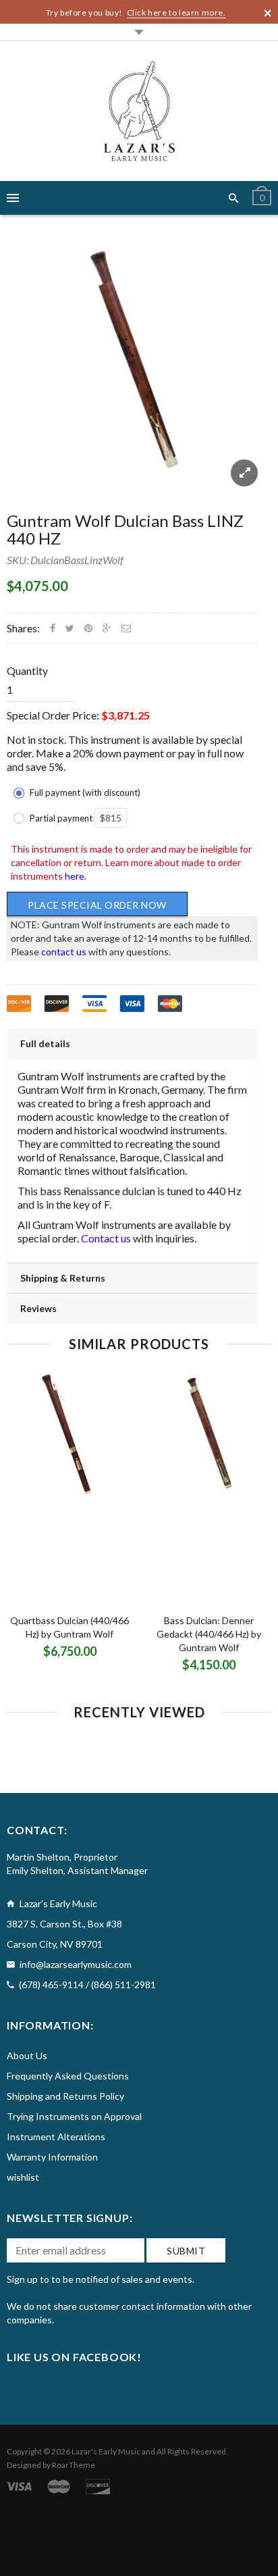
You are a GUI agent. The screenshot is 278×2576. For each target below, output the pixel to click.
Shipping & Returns (63, 1278)
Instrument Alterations (56, 2137)
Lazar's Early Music (106, 2451)
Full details (45, 1043)
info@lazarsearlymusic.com (76, 1964)
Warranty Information (52, 2157)
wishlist (23, 2177)
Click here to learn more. (176, 12)
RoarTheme (74, 2465)
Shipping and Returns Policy (65, 2096)
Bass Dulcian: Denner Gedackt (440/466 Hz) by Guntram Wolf (209, 1634)
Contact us (106, 1238)
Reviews (38, 1308)
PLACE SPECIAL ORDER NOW (97, 905)
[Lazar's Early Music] (139, 111)
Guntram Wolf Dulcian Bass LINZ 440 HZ (125, 529)
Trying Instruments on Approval (74, 2116)
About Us (27, 2055)
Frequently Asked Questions (68, 2076)
